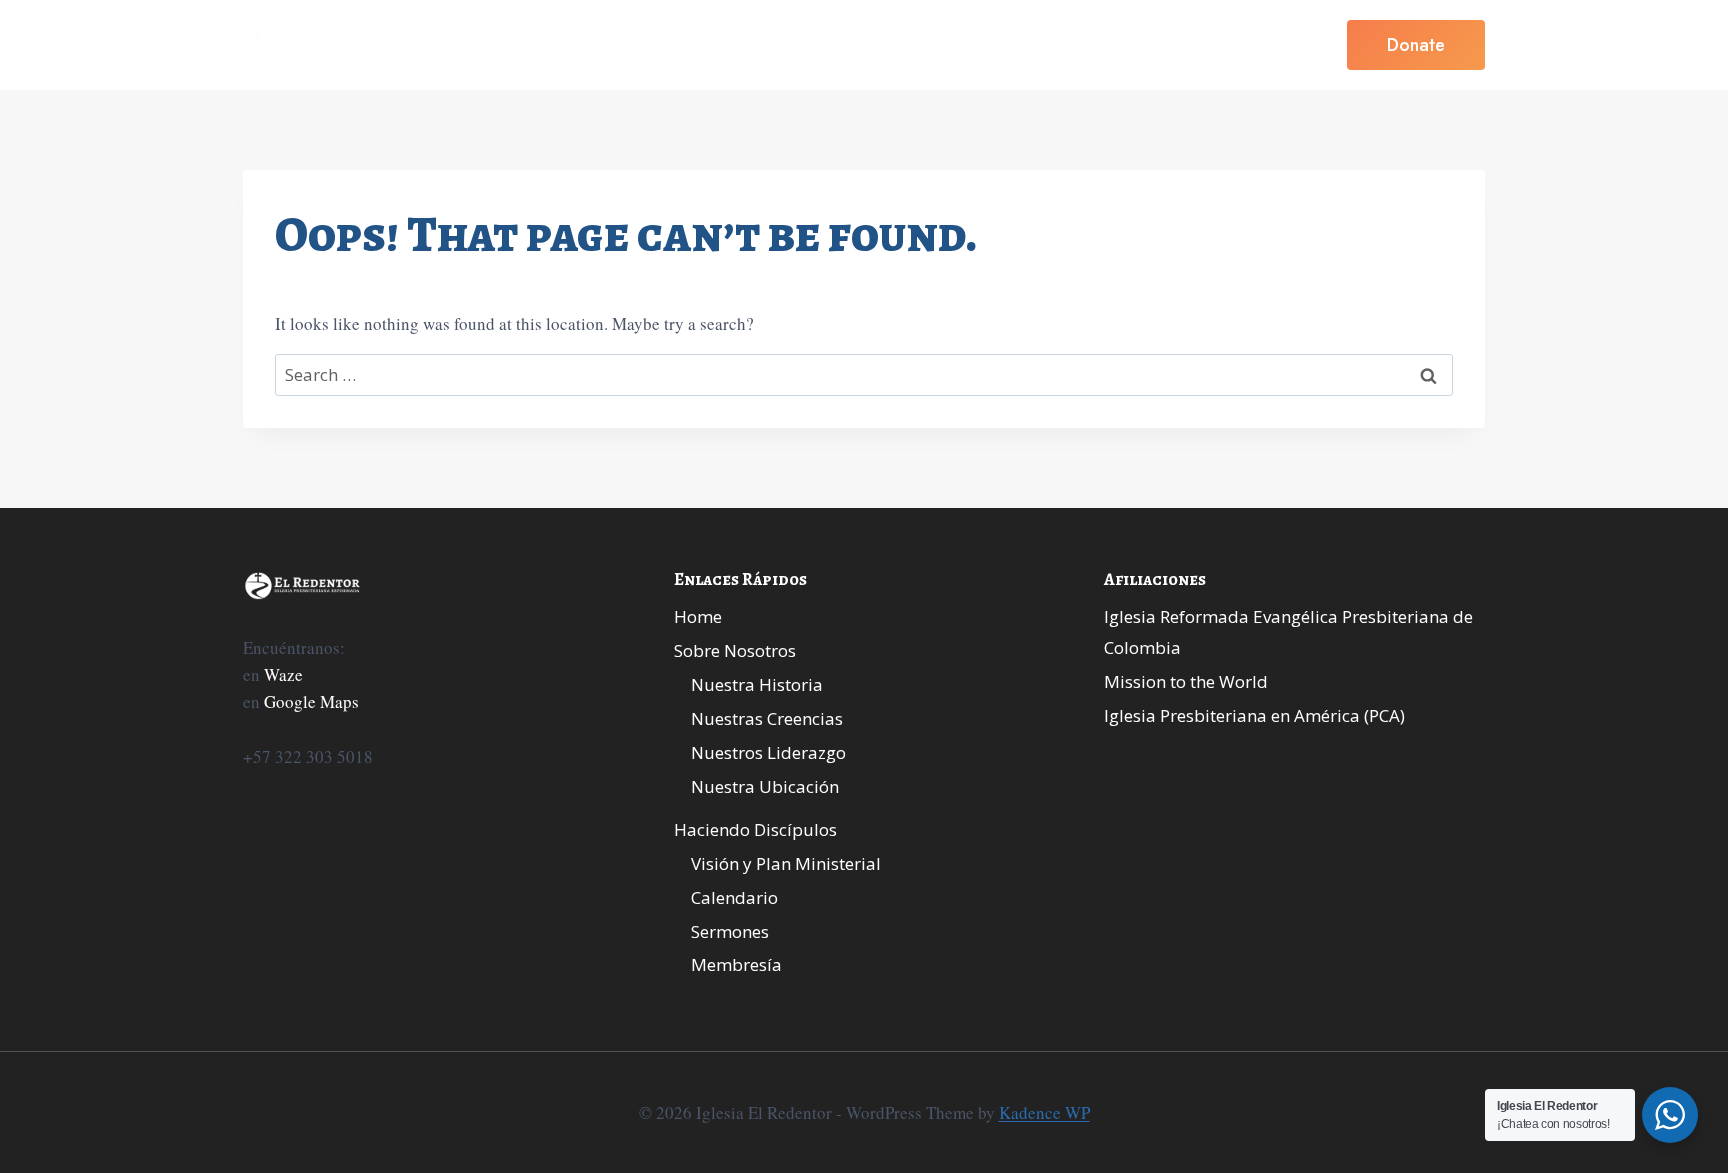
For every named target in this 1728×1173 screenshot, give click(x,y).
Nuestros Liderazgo (768, 752)
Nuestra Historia (757, 684)
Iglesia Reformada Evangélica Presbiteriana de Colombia (1288, 632)
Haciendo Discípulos (755, 829)
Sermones (730, 931)
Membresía (736, 964)
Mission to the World (1186, 681)
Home (656, 45)
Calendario (734, 897)
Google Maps (311, 701)
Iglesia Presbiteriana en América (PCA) (1254, 715)
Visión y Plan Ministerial (786, 863)
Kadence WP (1044, 1112)
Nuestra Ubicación (765, 786)
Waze (283, 674)
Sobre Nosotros (735, 650)
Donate (1416, 45)
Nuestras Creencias (767, 718)
